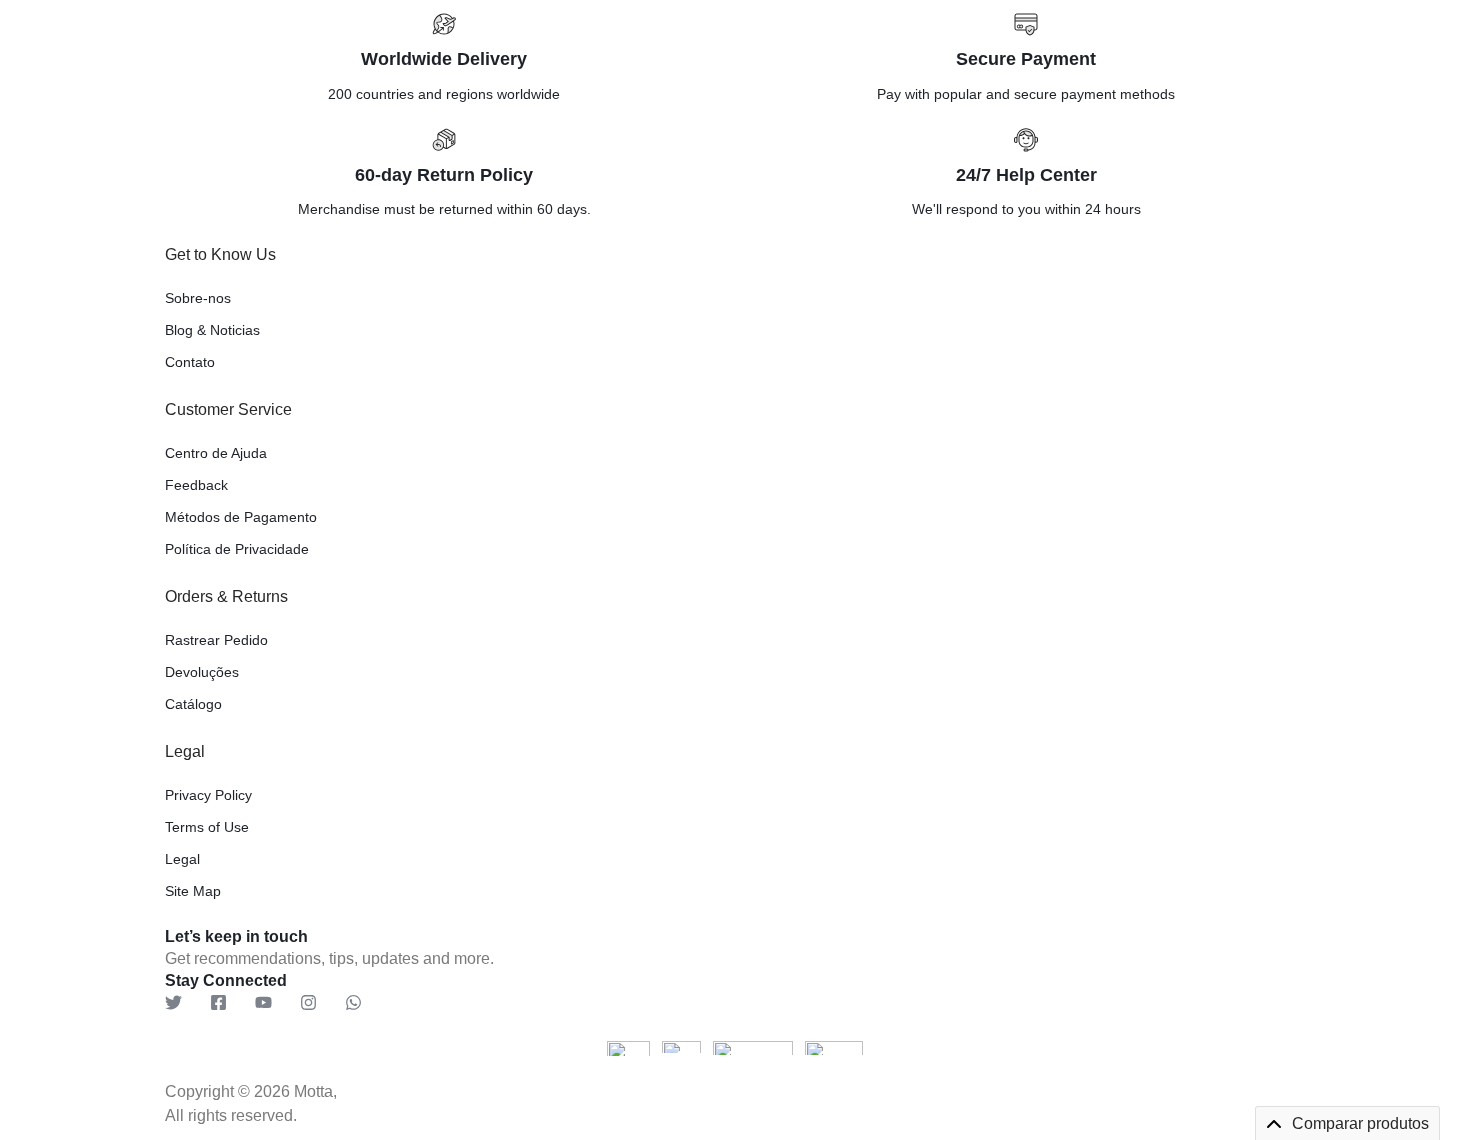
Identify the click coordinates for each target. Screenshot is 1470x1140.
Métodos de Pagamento (241, 517)
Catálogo (193, 704)
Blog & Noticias (212, 330)
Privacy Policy (208, 795)
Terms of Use (207, 827)
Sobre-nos (198, 298)
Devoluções (202, 672)
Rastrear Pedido (216, 640)
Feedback (196, 485)
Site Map (193, 891)
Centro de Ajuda (216, 453)
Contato (190, 362)
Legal (182, 859)
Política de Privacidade (237, 549)
